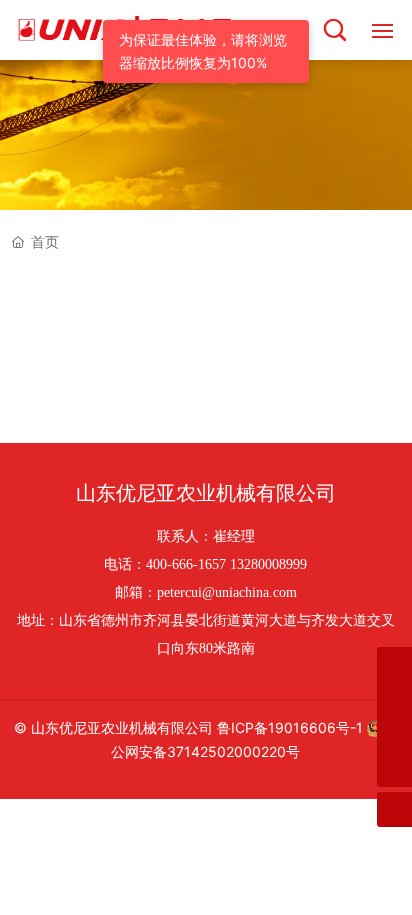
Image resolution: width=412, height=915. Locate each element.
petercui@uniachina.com (227, 592)
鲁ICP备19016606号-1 (290, 727)
